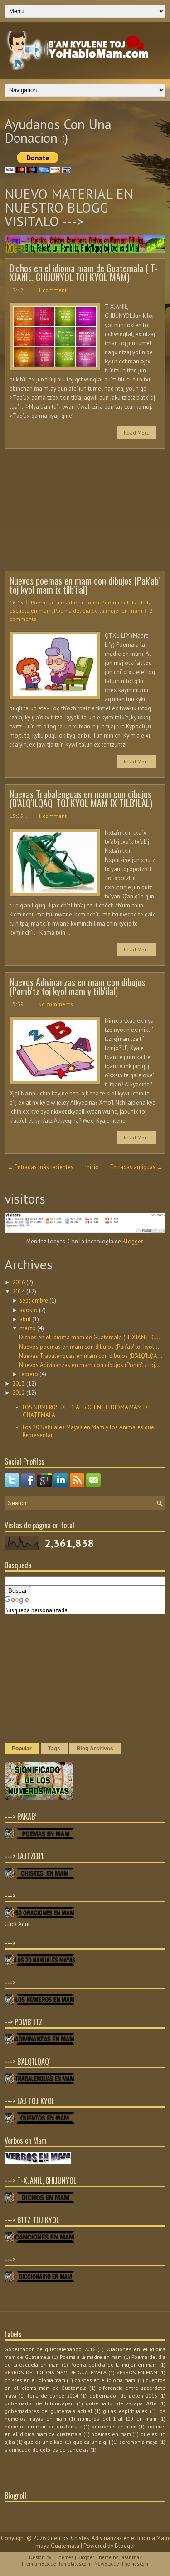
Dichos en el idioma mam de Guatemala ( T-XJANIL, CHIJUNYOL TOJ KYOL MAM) (84, 272)
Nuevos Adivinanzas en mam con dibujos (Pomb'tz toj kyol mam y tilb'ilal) (77, 986)
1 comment (52, 290)
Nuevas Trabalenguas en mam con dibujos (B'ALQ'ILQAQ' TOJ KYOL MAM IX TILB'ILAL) (81, 798)
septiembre (34, 1300)
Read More (137, 433)
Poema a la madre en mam (65, 602)
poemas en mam (111, 2434)
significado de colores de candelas (47, 2450)
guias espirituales (125, 2411)
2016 (19, 1282)
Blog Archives (95, 1749)
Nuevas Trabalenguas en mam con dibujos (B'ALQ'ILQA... (91, 1356)
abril (25, 1319)
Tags (54, 1749)
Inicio (92, 1167)
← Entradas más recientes (40, 1167)
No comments (56, 1004)
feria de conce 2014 (53, 2395)
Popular (22, 1749)
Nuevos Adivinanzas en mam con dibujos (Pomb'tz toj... (90, 1365)
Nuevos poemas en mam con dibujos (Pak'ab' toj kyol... (89, 1347)
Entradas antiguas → (136, 1167)
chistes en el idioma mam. (105, 2380)
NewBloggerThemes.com (121, 2564)
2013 (19, 1384)
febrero (29, 1374)
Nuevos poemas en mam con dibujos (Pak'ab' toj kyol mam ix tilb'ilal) (85, 585)
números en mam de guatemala (43, 2426)
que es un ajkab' (44, 2442)
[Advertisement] (73, 512)
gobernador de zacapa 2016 (121, 2403)
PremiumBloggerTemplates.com (56, 2564)
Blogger (132, 1241)
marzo (28, 1328)
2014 (19, 1291)
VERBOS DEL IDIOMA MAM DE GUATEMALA (56, 2372)
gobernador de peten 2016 (123, 2395)
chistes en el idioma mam (35, 2380)
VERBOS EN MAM (137, 2372)
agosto (29, 1310)
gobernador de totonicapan (39, 2403)
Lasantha (129, 2557)
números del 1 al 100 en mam (117, 2419)
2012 (19, 1393)
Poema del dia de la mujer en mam (98, 611)
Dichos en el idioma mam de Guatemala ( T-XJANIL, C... (90, 1337)
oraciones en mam (114, 2426)
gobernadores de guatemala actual (48, 2411)
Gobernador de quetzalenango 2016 (50, 2349)
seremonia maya (138, 2442)
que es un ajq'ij (92, 2442)
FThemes (63, 2557)
